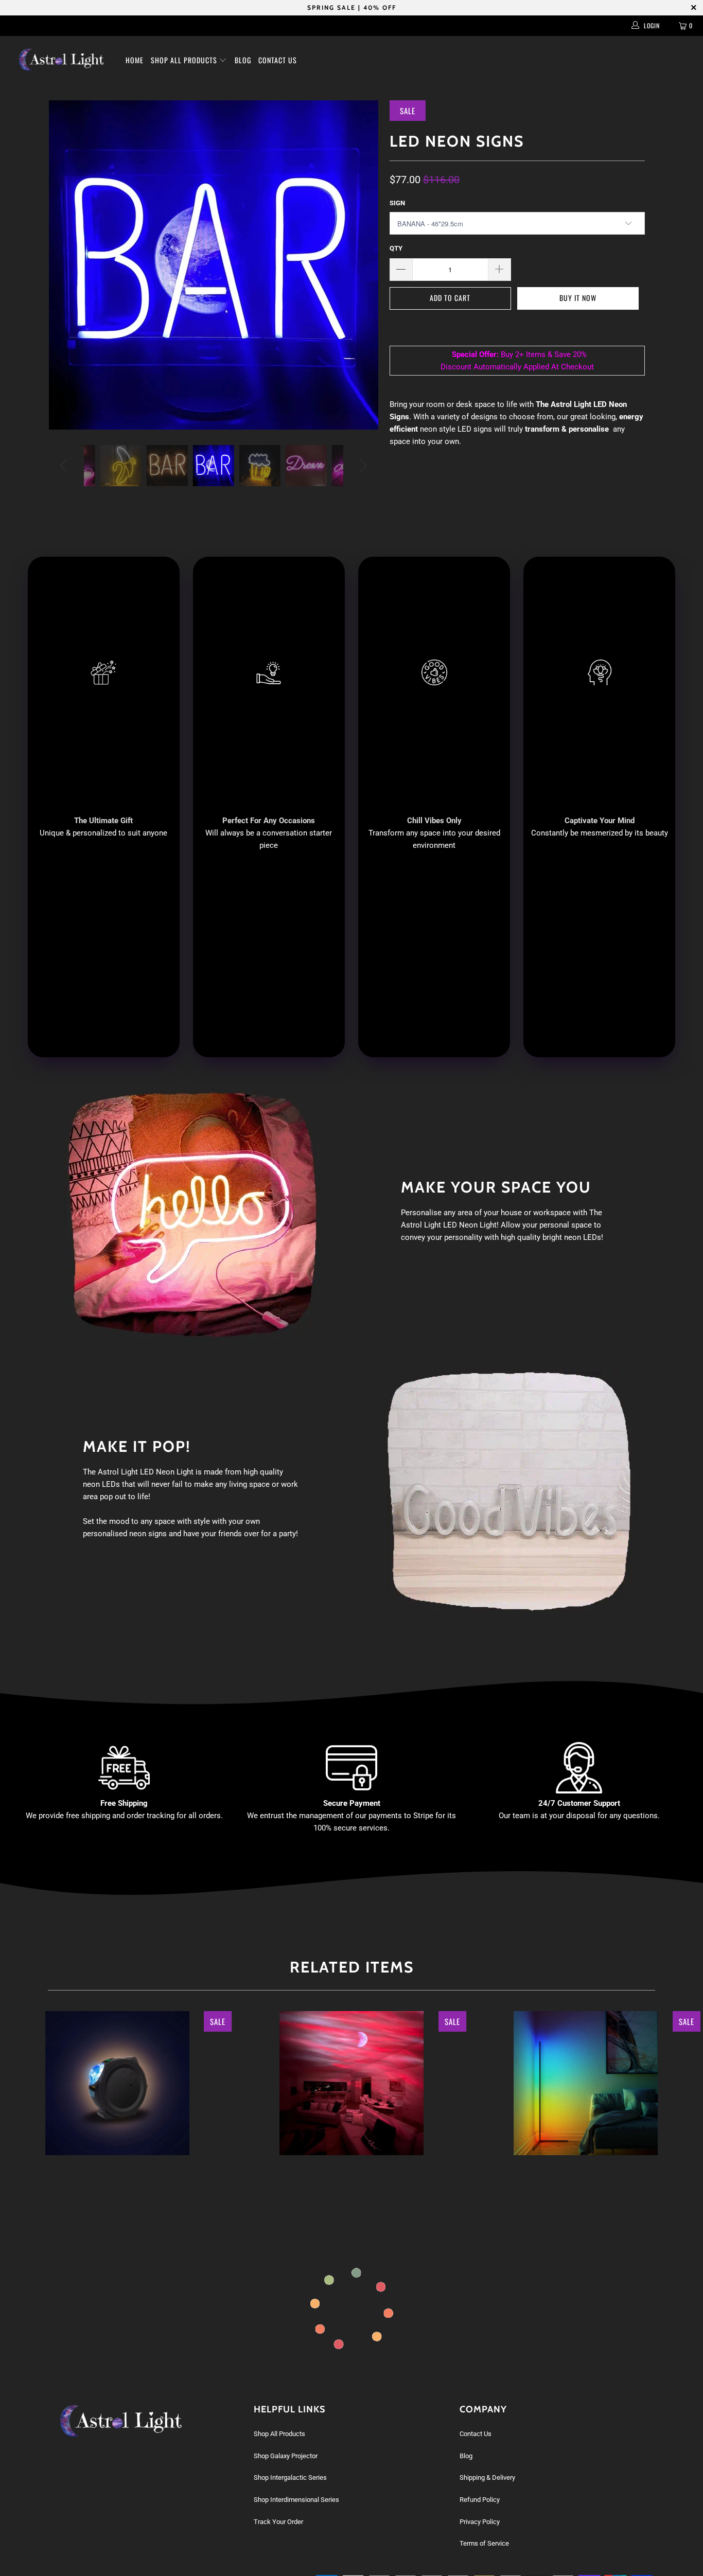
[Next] (362, 466)
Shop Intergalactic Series (290, 2477)
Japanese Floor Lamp (586, 2083)
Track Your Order (278, 2522)
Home (135, 60)
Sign (397, 203)
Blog (243, 60)
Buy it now (578, 298)
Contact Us (278, 60)
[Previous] (66, 466)
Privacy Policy (480, 2522)
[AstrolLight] (61, 60)
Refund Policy (480, 2500)
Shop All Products (185, 60)
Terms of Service (484, 2543)
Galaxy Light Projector (117, 2083)
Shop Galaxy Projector (286, 2456)
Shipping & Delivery (487, 2477)
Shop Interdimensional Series (296, 2500)
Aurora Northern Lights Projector (351, 2083)
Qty (396, 248)
